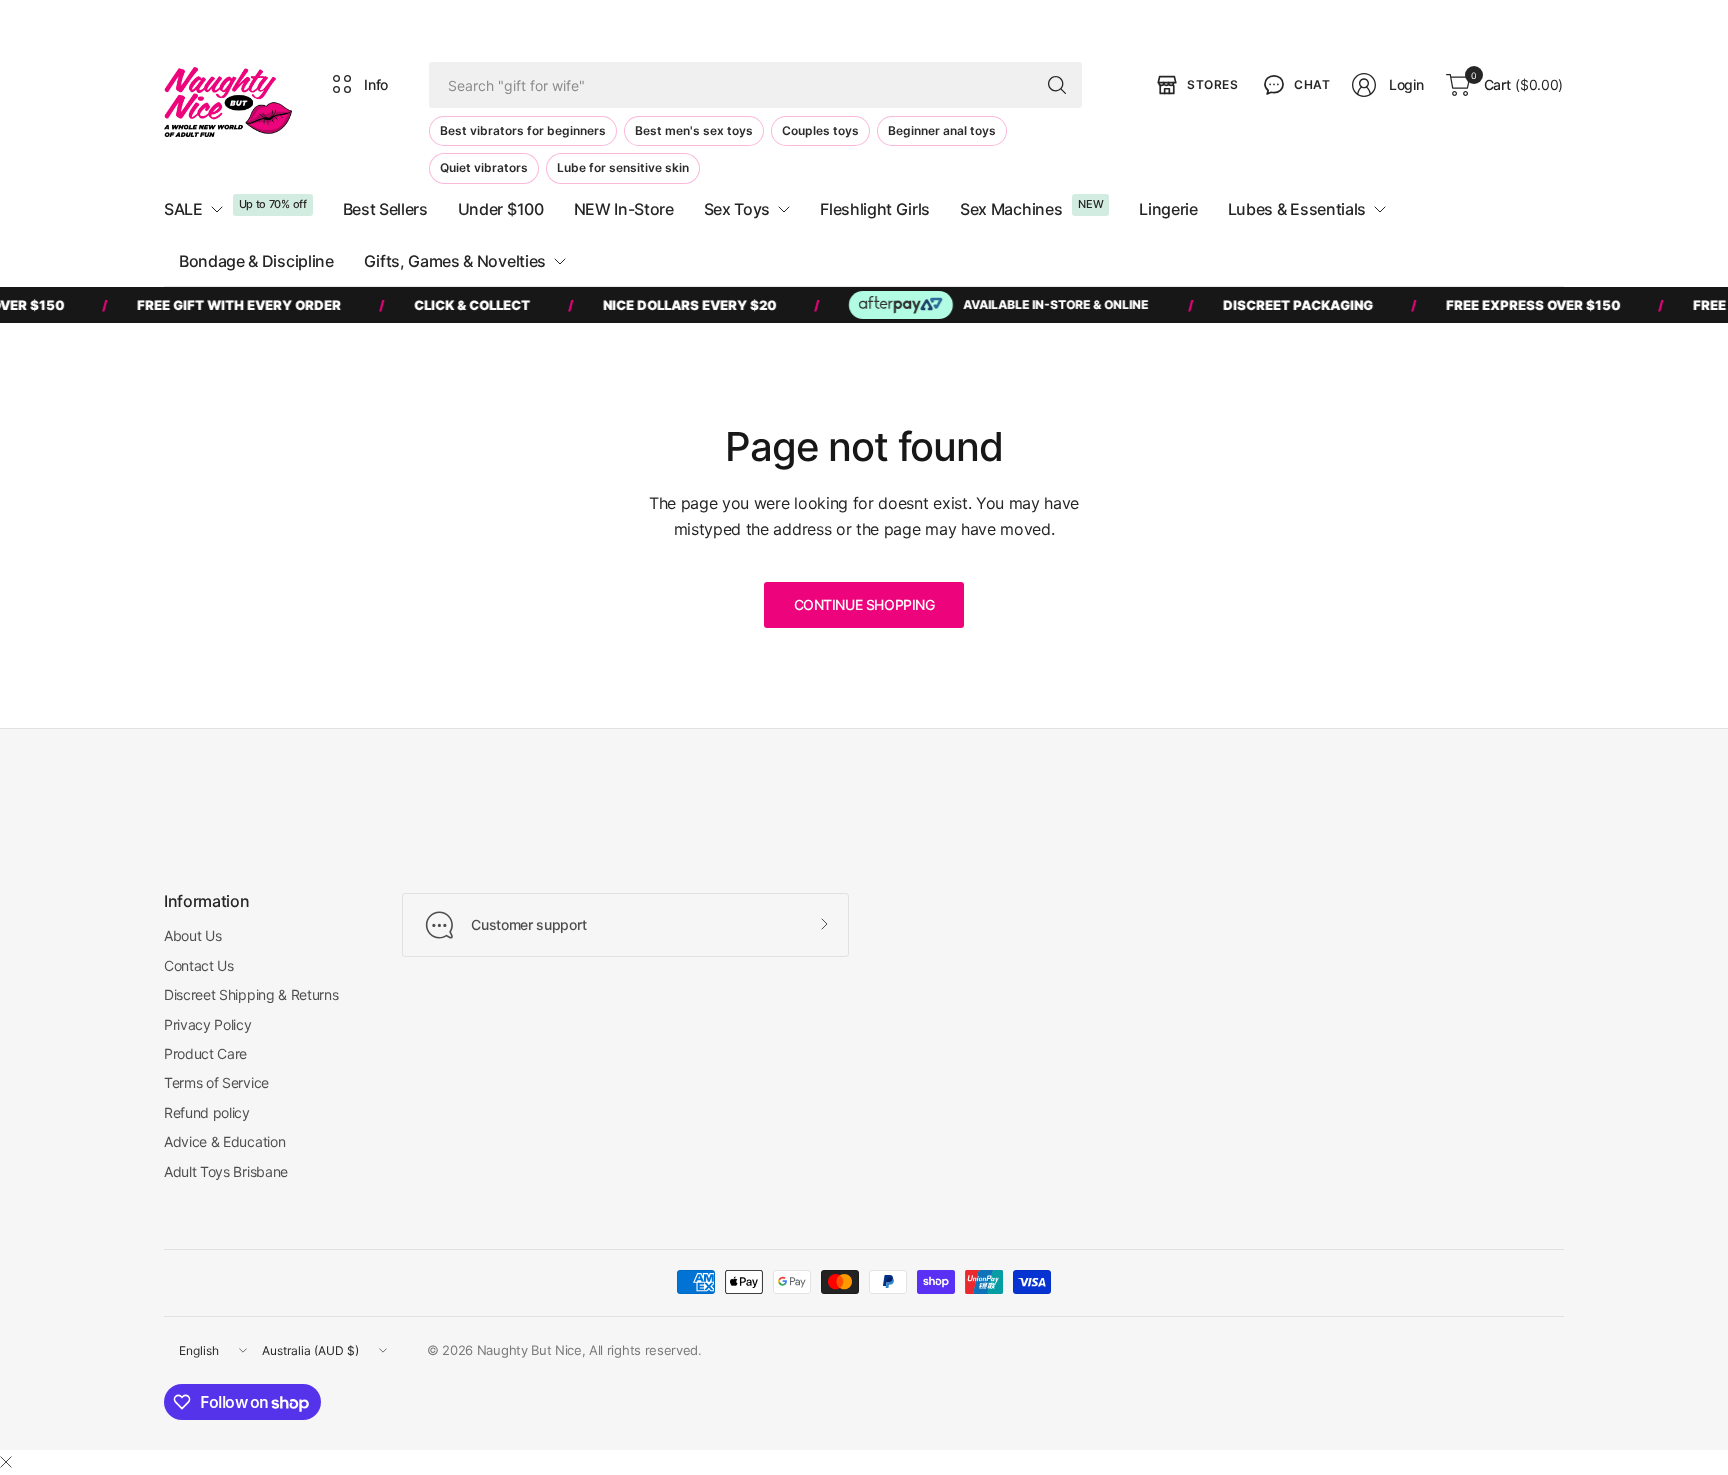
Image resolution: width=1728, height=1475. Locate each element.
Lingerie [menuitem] (1168, 209)
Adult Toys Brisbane (226, 1171)
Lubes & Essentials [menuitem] (1297, 209)
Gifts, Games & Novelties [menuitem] (455, 261)
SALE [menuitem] (183, 209)
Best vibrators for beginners (523, 130)
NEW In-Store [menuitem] (624, 209)
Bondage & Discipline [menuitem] (256, 261)
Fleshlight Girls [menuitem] (875, 209)
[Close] (6, 1462)
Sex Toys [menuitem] (737, 209)
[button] (1295, 85)
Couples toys (820, 130)
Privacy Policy (208, 1024)
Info (376, 84)
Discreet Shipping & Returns (251, 994)
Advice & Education (224, 1141)
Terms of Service (216, 1082)
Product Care (205, 1053)
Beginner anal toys (942, 130)
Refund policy (207, 1112)
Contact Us (199, 965)
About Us (192, 935)
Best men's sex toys (694, 130)
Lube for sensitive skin (623, 167)
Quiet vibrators (484, 167)
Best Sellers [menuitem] (385, 209)
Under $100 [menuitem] (501, 209)
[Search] (1057, 85)
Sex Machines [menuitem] (1011, 209)
